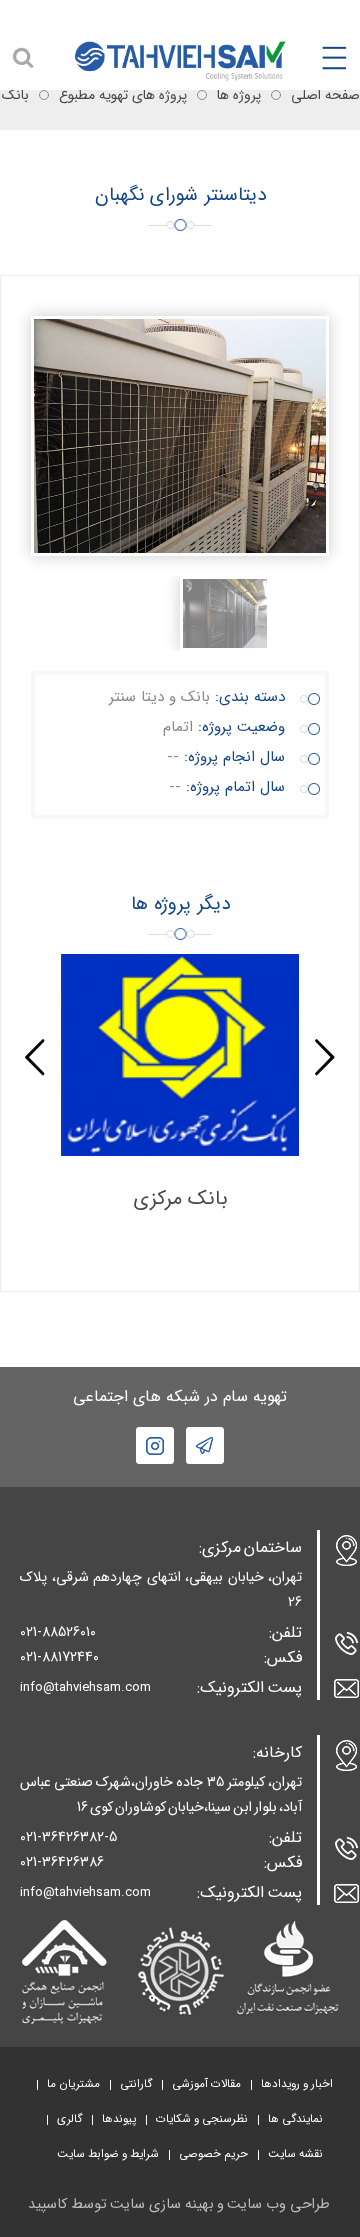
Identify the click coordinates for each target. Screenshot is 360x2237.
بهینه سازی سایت (162, 2204)
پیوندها (119, 2119)
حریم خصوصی (213, 2154)
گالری (69, 2119)
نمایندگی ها (295, 2119)
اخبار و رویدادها (297, 2084)
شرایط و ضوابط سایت (108, 2154)
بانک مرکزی (180, 1198)
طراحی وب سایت (278, 2204)
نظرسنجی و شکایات (202, 2119)
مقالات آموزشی (206, 2084)
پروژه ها (239, 95)
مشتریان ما (73, 2084)
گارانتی (136, 2084)
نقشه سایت (295, 2154)
